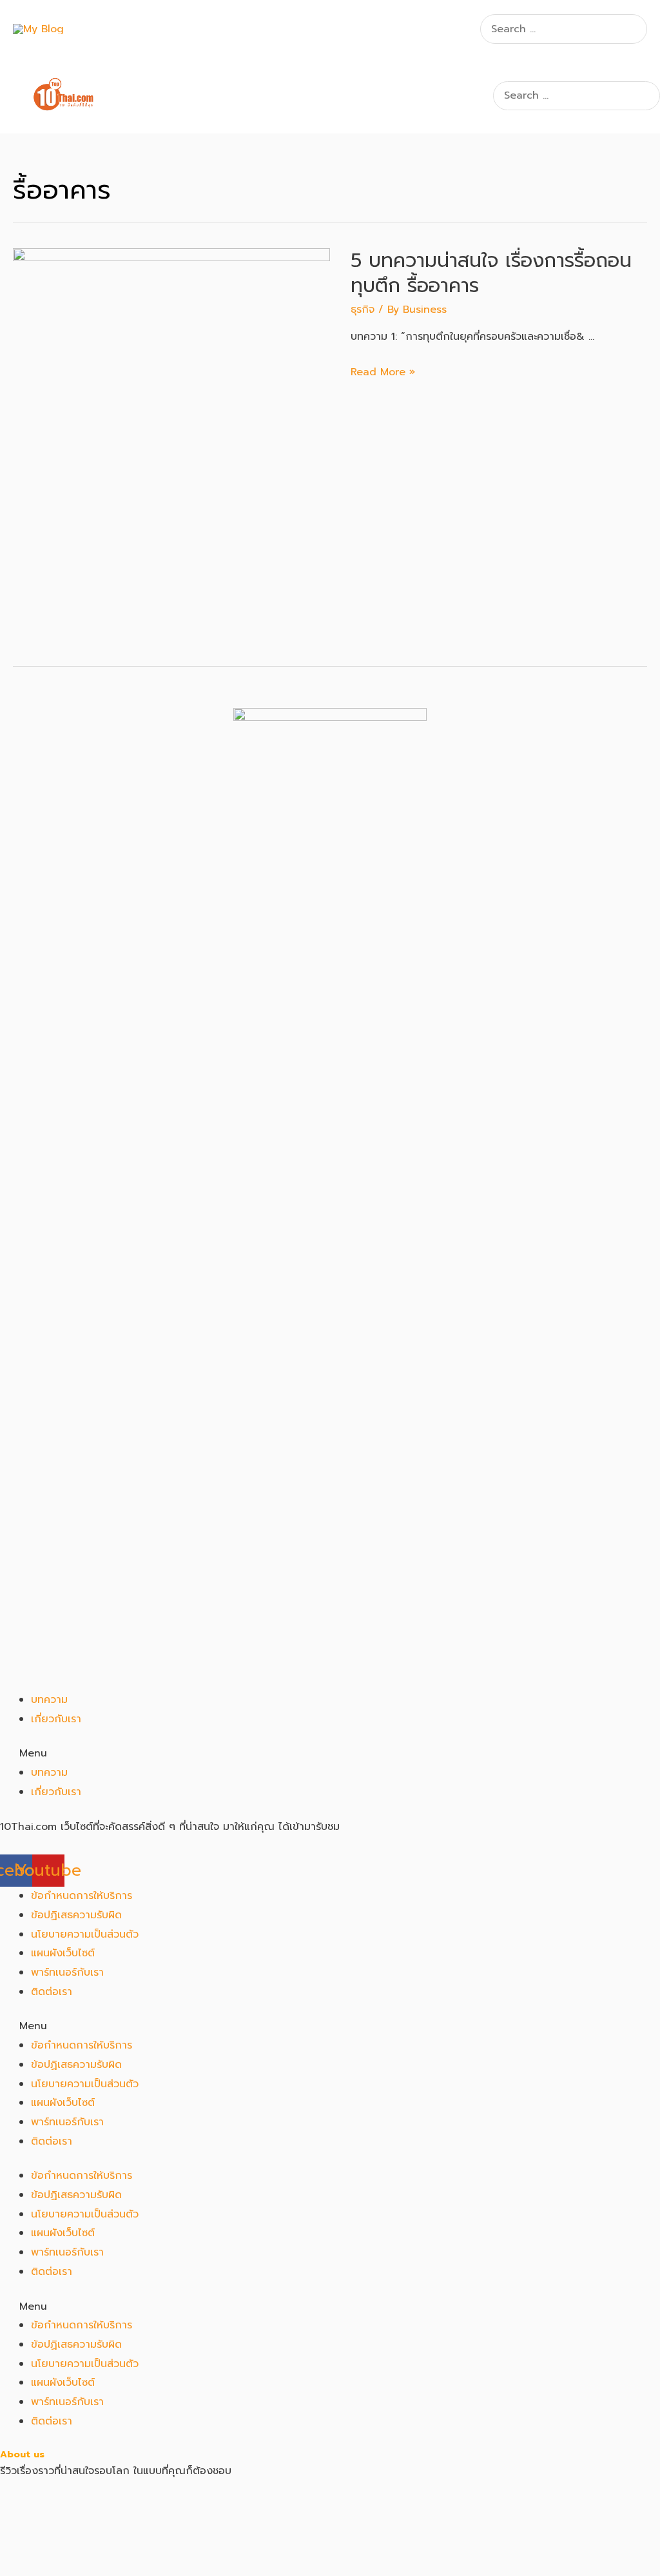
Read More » (383, 372)
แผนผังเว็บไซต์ (63, 1953)
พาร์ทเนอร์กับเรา (67, 1972)
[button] (330, 1754)
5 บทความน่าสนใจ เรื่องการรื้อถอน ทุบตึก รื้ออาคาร (491, 273)
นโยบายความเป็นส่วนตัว (85, 1934)
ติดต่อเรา (52, 1992)
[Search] (639, 29)
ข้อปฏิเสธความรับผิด (76, 1915)
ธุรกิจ (363, 310)
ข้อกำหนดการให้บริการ (82, 1896)
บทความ (49, 1700)
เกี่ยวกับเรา (56, 1719)
